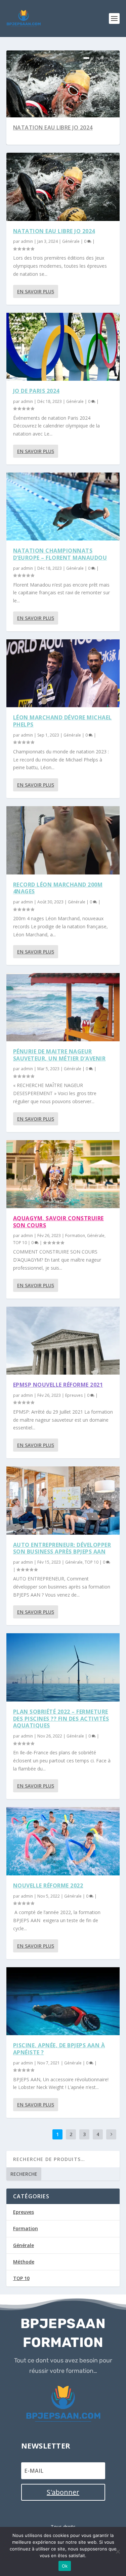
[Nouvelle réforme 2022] (63, 1841)
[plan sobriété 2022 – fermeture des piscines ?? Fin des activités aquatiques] (63, 1667)
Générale (71, 241)
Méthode (24, 2262)
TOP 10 (20, 1243)
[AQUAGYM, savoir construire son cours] (63, 1174)
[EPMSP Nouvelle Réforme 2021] (63, 1341)
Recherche (24, 2174)
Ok (65, 2566)
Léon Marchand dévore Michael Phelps (62, 721)
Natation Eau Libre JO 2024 (53, 127)
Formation (75, 1236)
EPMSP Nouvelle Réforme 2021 (58, 1385)
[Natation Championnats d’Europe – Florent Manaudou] (63, 507)
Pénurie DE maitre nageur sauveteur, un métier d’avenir (59, 1055)
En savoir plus (36, 291)
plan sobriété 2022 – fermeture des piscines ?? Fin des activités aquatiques (61, 1719)
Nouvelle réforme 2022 (48, 1886)
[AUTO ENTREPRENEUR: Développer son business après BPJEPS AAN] (63, 1500)
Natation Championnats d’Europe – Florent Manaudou (60, 554)
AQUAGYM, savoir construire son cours (58, 1222)
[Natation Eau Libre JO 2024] (63, 187)
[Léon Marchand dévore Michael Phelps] (63, 673)
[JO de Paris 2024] (63, 347)
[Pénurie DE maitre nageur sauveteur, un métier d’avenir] (63, 1007)
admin (27, 241)
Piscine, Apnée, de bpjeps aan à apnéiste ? (59, 2049)
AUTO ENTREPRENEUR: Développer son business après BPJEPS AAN (62, 1548)
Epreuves (74, 1395)
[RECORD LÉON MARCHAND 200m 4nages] (63, 840)
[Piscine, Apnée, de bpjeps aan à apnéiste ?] (63, 2001)
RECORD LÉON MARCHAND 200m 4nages (58, 888)
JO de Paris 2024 (36, 391)
